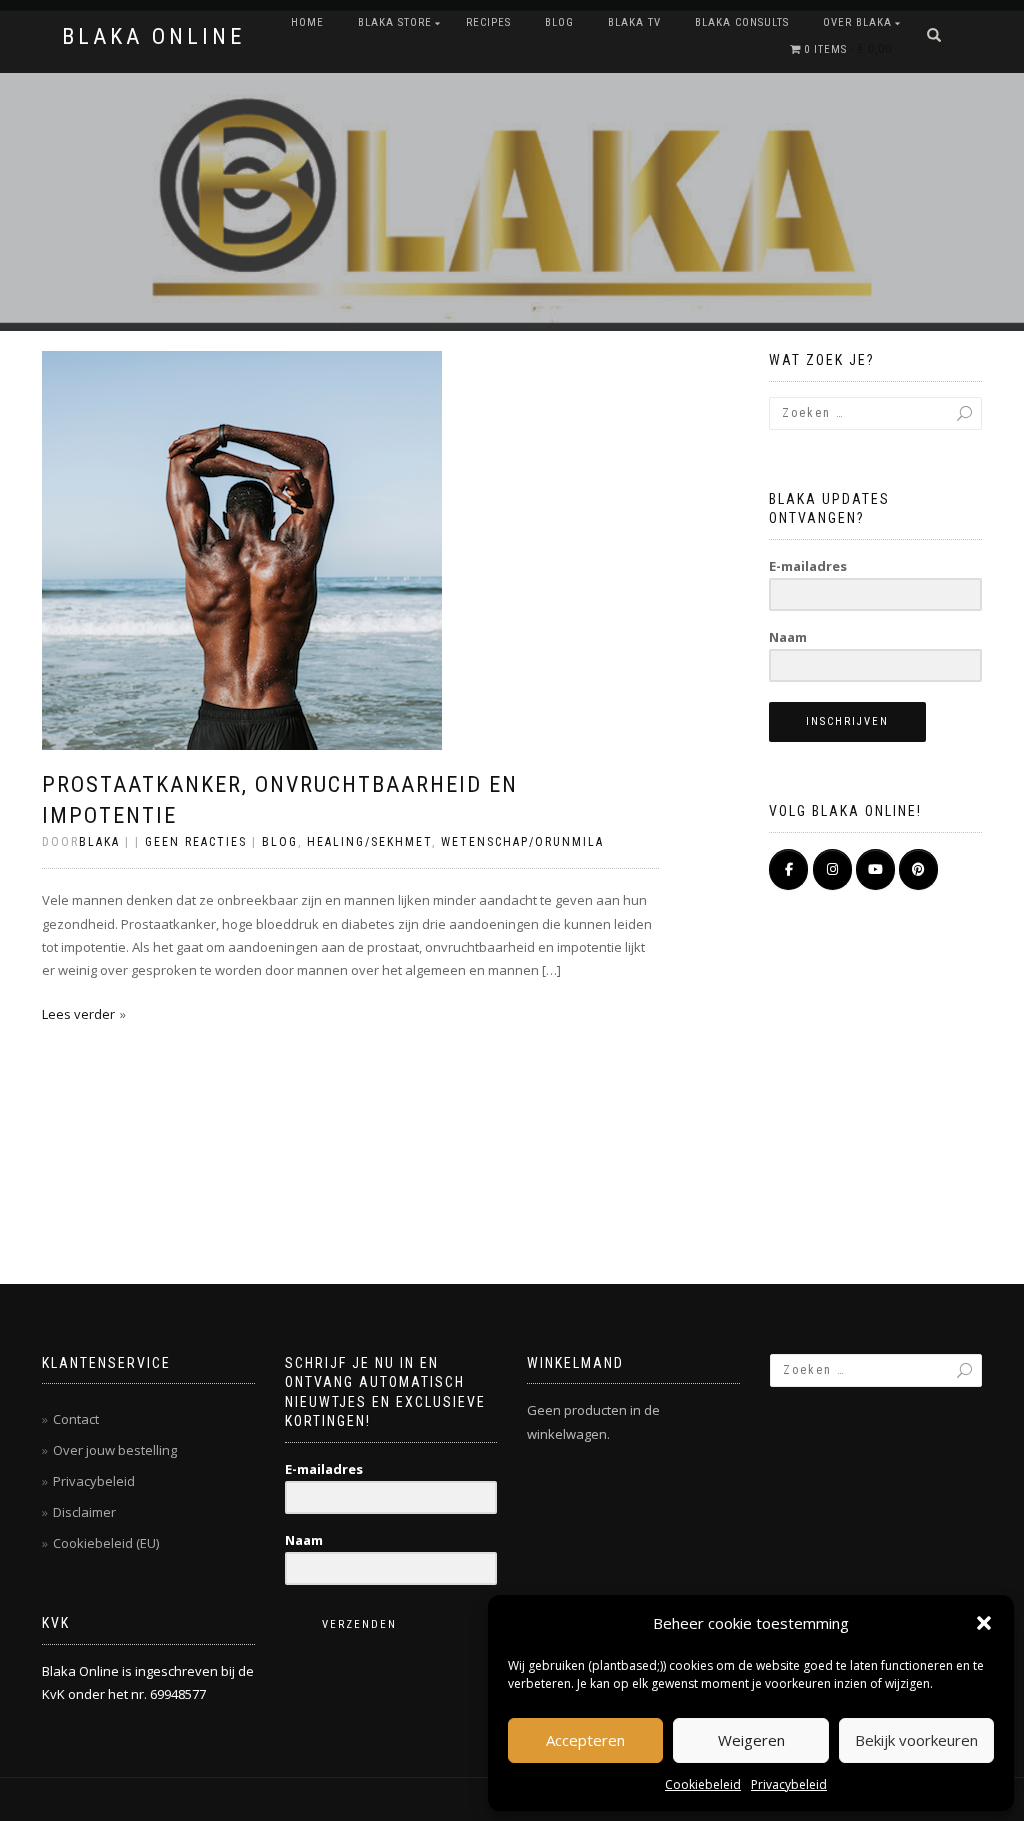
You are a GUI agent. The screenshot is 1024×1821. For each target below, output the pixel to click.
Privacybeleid (789, 1784)
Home (307, 22)
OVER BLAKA (857, 22)
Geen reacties (196, 842)
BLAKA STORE (395, 22)
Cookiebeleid (703, 1784)
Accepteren (585, 1740)
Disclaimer (84, 1512)
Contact (76, 1419)
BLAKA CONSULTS (742, 22)
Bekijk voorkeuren (916, 1740)
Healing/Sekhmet (369, 842)
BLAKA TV (634, 22)
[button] (984, 1623)
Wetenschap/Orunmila (522, 842)
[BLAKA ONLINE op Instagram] (832, 869)
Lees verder (78, 1014)
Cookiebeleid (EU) (106, 1543)
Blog (559, 22)
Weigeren (751, 1740)
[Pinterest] (918, 869)
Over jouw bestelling (115, 1450)
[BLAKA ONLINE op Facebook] (788, 869)
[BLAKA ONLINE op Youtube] (875, 869)
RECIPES (488, 22)
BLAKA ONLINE (153, 37)
